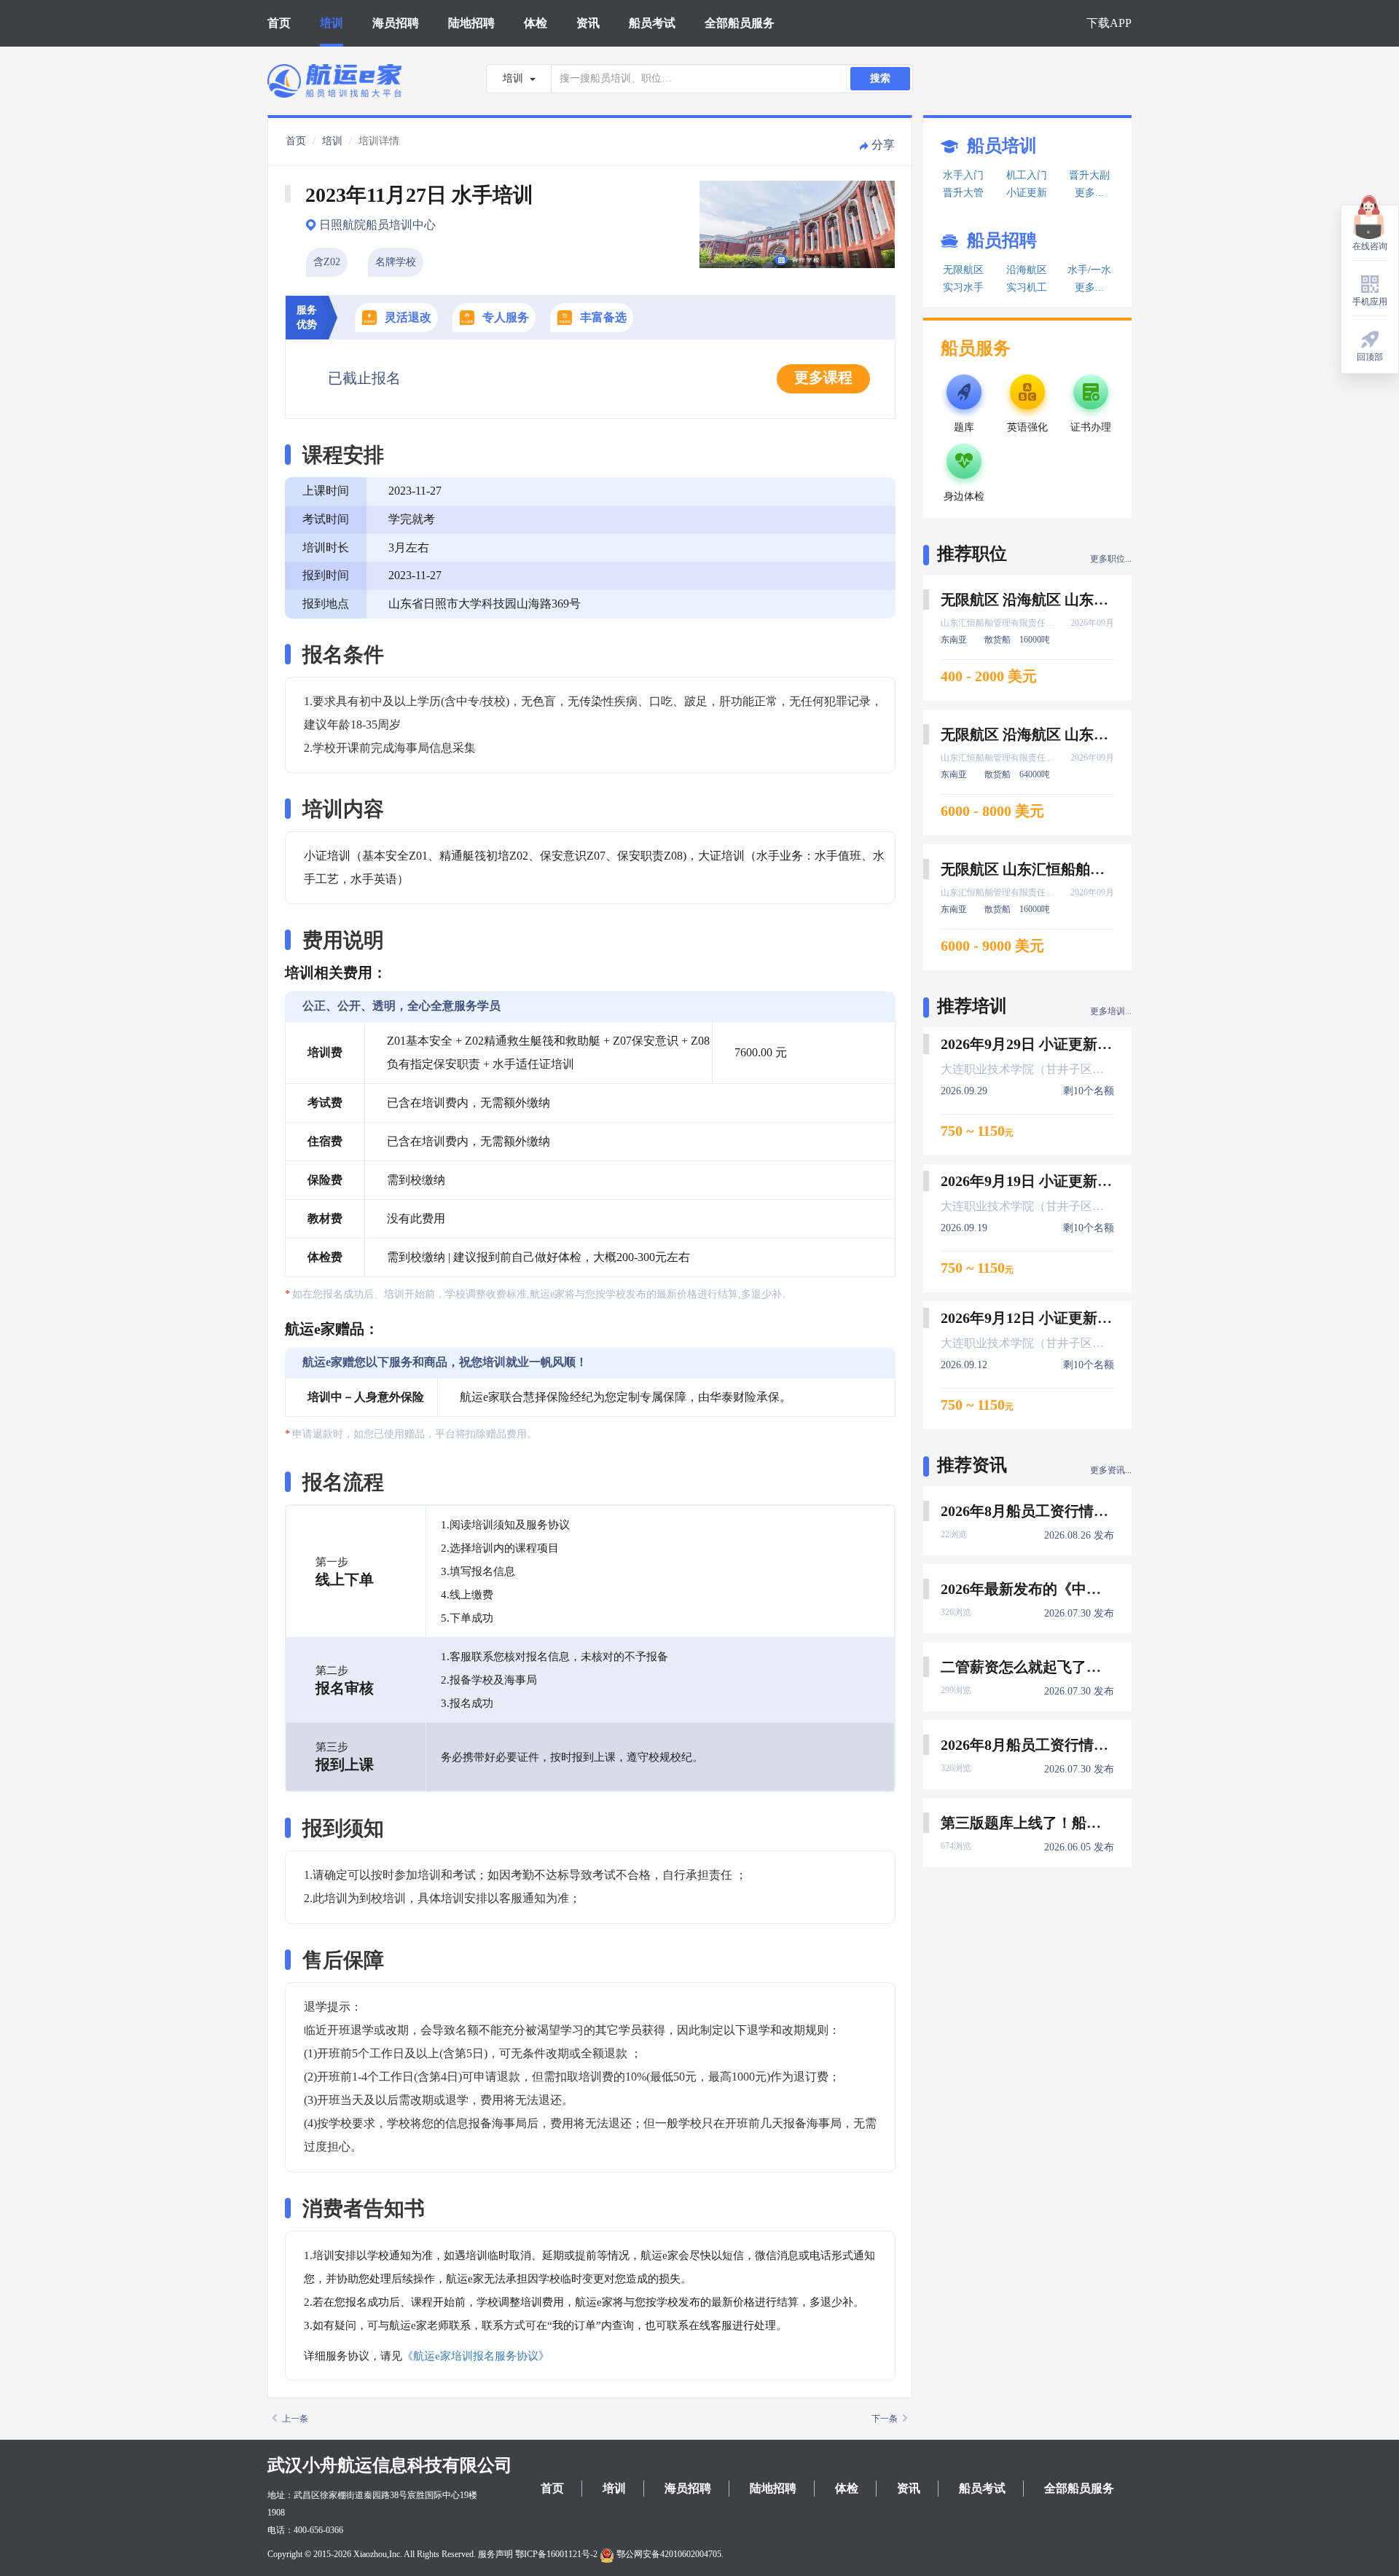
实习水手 (963, 287)
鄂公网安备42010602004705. (669, 2554)
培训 (332, 23)
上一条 (295, 2419)
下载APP (1109, 23)
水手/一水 (1089, 270)
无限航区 (963, 270)
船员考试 (652, 23)
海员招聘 (396, 23)
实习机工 (1027, 287)
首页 (279, 23)
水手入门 (963, 175)
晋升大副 (1089, 175)
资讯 (588, 23)
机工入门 (1027, 175)
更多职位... (1111, 559)
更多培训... (1111, 1011)
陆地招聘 (471, 23)
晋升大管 (963, 193)
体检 (536, 23)
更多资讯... (1111, 1470)
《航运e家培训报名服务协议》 (476, 2356)
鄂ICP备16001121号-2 (556, 2554)
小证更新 (1027, 193)
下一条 (885, 2419)
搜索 (880, 78)
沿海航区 (1027, 270)
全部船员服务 (740, 23)
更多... (1089, 193)
